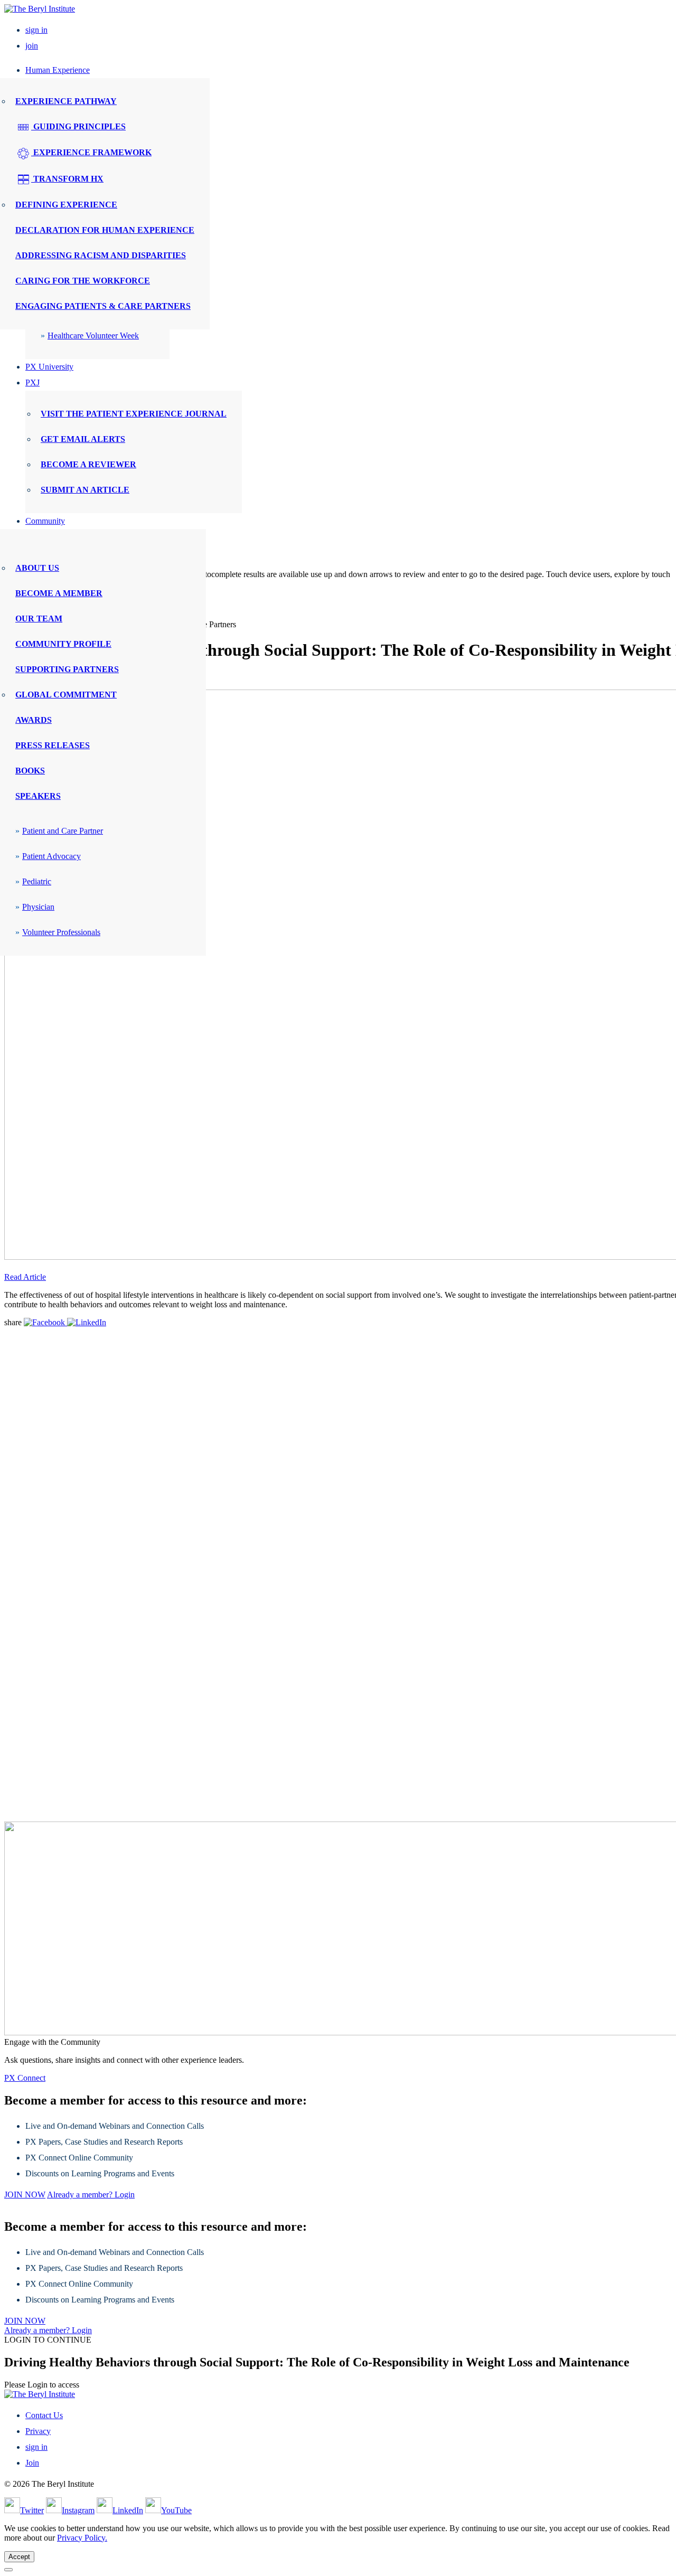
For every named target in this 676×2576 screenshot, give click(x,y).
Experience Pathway (66, 101)
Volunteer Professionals (61, 932)
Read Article (25, 1277)
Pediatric (37, 881)
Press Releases (53, 745)
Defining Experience (66, 205)
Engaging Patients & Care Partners (103, 306)
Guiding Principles (78, 126)
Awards (34, 720)
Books (30, 771)
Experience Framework (91, 152)
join (32, 46)
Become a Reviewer (88, 464)
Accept (19, 2557)
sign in (36, 30)
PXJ (32, 383)
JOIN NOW (25, 2195)
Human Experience (58, 70)
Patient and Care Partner (63, 831)
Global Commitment (66, 695)
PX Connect (25, 2078)
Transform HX (67, 179)
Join (32, 2463)
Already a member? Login (91, 2195)
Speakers (38, 796)
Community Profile (63, 644)
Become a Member (59, 593)
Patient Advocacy (51, 856)
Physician (38, 907)
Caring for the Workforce (83, 281)
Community (45, 521)
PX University (49, 367)
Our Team (39, 619)
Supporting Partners (67, 669)
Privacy (38, 2431)
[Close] (8, 2570)
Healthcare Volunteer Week (93, 336)
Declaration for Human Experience (105, 230)
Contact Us (44, 2415)
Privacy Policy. (82, 2538)
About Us (37, 568)
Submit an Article (85, 490)
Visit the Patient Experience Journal (134, 414)
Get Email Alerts (83, 439)
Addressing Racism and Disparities (101, 255)
